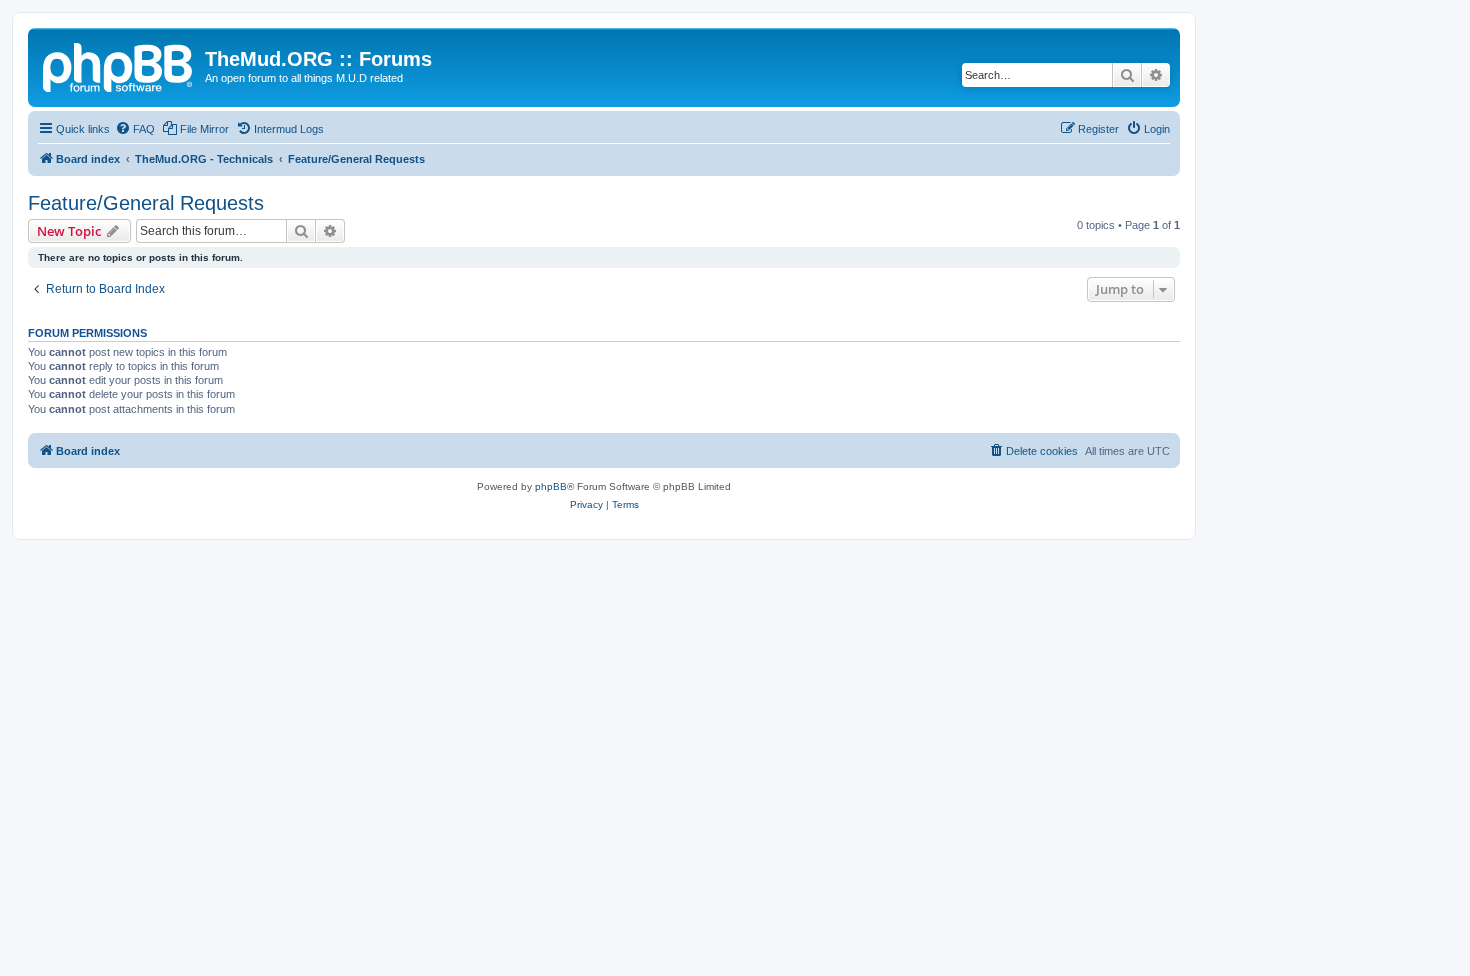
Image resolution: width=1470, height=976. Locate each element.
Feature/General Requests (146, 203)
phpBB (551, 486)
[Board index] (119, 65)
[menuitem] (135, 129)
